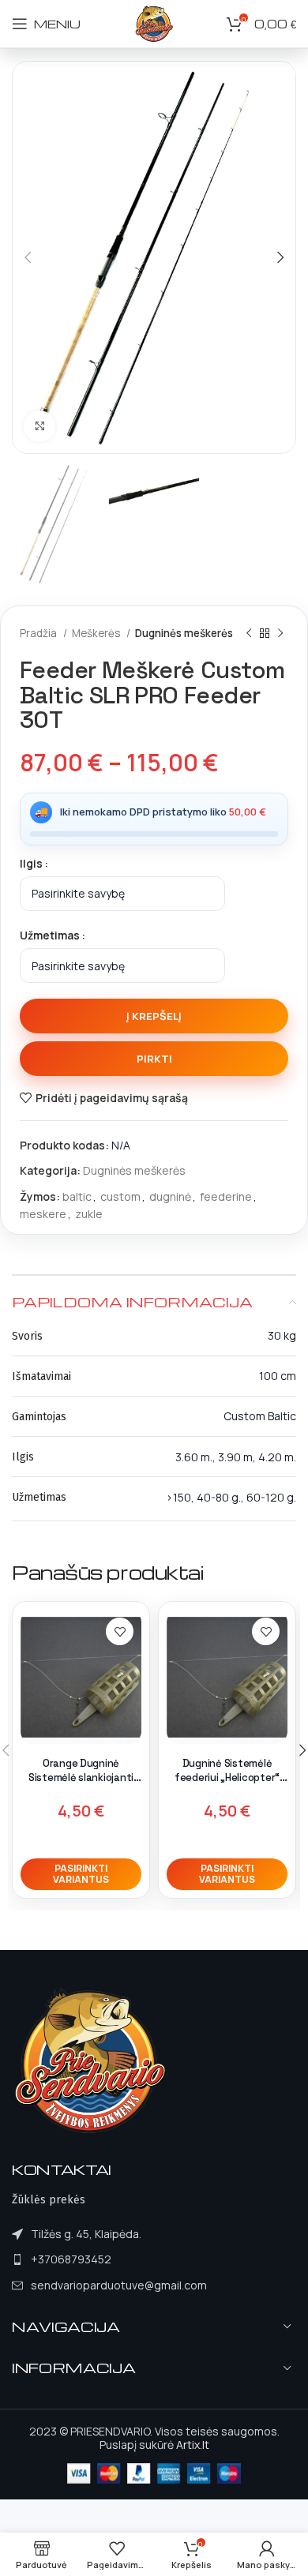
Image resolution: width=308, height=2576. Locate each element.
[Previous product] (249, 633)
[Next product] (280, 633)
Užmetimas (50, 935)
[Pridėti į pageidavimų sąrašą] (120, 1631)
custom (120, 1196)
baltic (77, 1196)
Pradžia (39, 633)
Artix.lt (193, 2445)
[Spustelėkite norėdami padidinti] (39, 426)
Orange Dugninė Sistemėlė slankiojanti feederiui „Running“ (81, 1777)
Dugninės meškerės (184, 633)
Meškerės (97, 633)
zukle (89, 1214)
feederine (226, 1196)
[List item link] (109, 2259)
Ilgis (31, 863)
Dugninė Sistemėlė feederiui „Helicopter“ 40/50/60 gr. (227, 1777)
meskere (43, 1214)
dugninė (170, 1196)
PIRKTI (154, 1059)
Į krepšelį (154, 1016)
